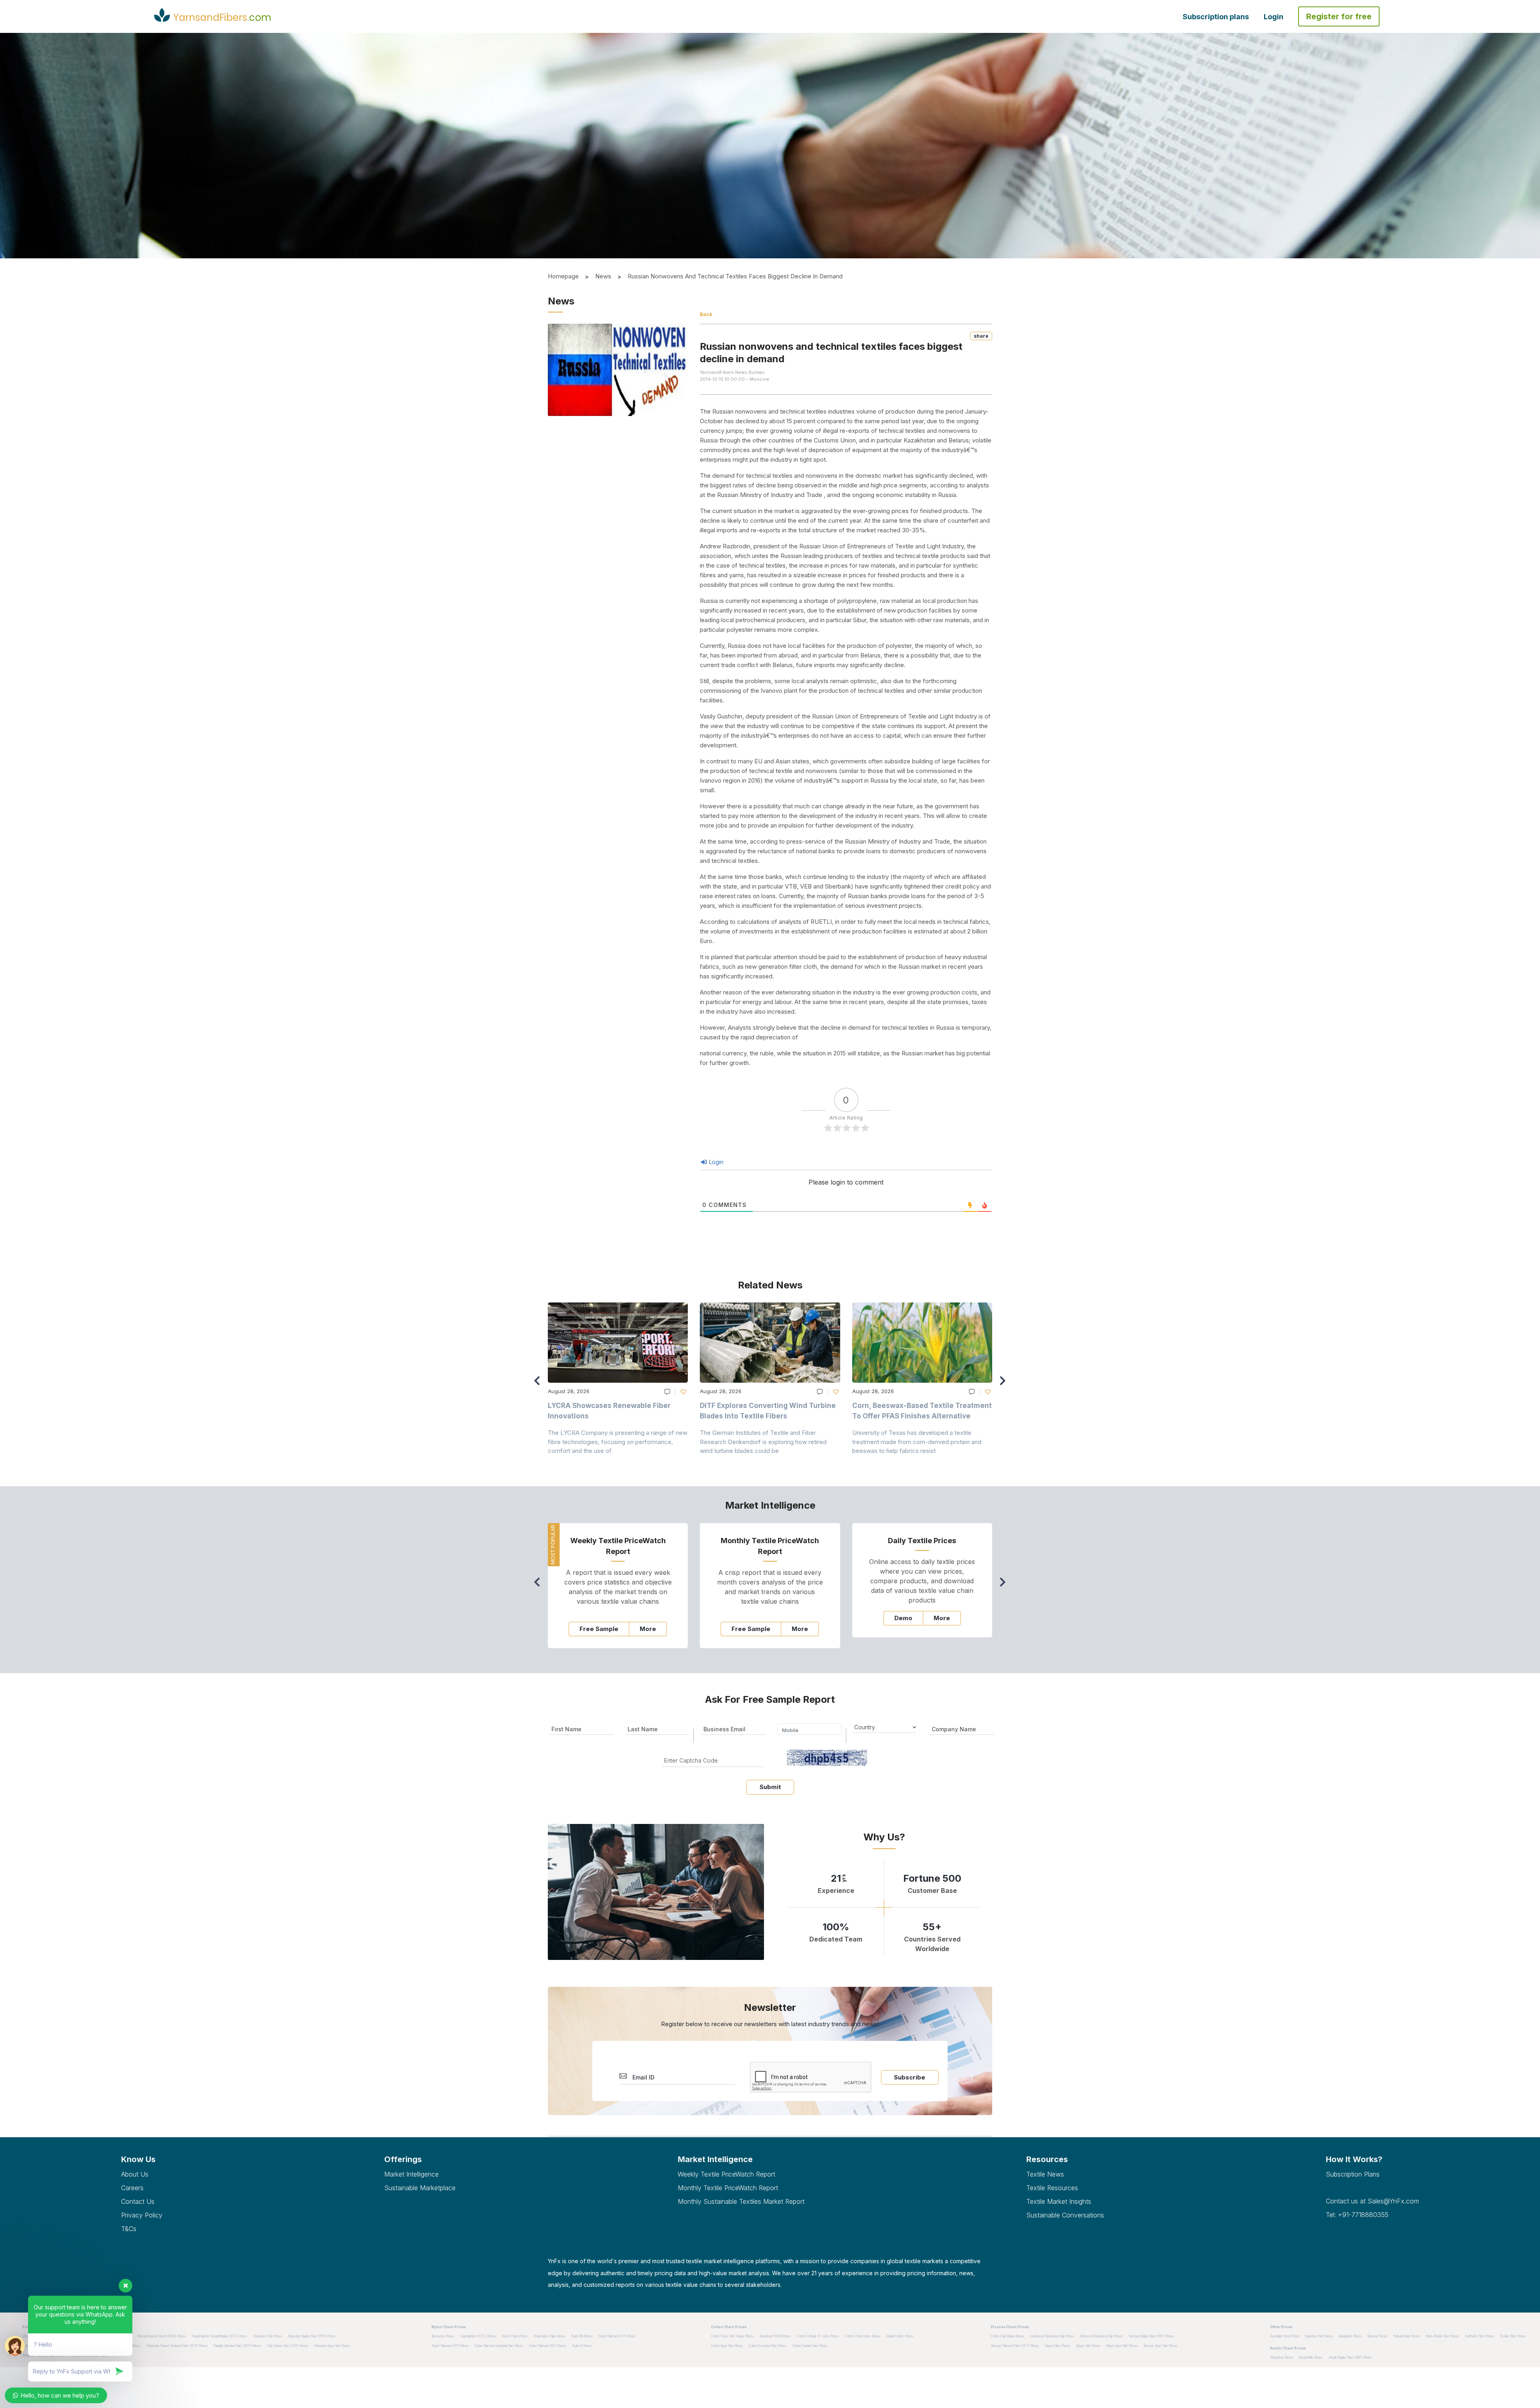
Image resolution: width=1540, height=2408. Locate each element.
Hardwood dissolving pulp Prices (1052, 2336)
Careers (132, 2188)
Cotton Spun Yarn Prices (727, 2346)
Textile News (1045, 2174)
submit (770, 1787)
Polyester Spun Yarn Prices (332, 2346)
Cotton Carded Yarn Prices (810, 2346)
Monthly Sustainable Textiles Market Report (741, 2201)
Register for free (1339, 16)
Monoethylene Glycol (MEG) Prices (162, 2336)
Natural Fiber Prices (1406, 2336)
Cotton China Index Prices (863, 2336)
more (648, 1629)
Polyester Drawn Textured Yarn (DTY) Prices (177, 2346)
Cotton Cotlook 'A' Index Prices (818, 2336)
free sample (599, 1629)
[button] (1005, 1384)
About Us (135, 2174)
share (981, 336)
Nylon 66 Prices (582, 2336)
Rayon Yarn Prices (1088, 2346)
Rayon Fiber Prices (1057, 2346)
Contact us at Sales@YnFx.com (1372, 2201)
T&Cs (129, 2229)
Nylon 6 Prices (582, 2346)
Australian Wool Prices (1285, 2336)
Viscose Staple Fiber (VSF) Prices (1151, 2336)
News (603, 276)
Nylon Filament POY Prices (450, 2346)
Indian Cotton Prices (900, 2336)
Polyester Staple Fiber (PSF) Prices (312, 2336)
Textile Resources (1052, 2188)
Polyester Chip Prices (267, 2336)
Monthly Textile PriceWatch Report (728, 2188)
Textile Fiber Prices (1513, 2336)
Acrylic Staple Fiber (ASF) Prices (1350, 2357)
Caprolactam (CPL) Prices (478, 2336)
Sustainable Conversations (1065, 2215)
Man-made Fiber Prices (1442, 2336)
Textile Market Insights (1059, 2201)
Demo (903, 1618)
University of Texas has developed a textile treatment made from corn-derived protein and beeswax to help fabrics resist (917, 1442)
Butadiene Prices (1350, 2336)
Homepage (563, 276)
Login (1274, 17)
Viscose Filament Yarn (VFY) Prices (1015, 2346)
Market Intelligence (411, 2174)
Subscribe (910, 2077)
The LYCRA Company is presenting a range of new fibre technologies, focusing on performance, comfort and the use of (618, 1442)
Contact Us (138, 2201)
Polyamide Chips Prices (549, 2336)
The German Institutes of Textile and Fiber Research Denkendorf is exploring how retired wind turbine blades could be (763, 1442)
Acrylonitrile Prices (1311, 2357)
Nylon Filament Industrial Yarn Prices (499, 2346)
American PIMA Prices (775, 2336)
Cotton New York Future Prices (732, 2336)
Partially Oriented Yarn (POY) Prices (237, 2346)
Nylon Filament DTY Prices (617, 2336)
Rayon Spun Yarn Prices (1122, 2346)
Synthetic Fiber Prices (1479, 2336)
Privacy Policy (142, 2215)
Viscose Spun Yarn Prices (1160, 2346)
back (706, 314)
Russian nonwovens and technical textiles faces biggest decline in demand (735, 276)
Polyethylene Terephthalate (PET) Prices (219, 2336)
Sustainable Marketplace (420, 2188)
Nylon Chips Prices (515, 2336)
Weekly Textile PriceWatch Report (726, 2174)
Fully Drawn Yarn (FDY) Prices (287, 2346)
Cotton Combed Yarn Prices (767, 2346)
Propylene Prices (1282, 2357)
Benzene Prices (443, 2336)
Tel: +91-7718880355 (1357, 2215)
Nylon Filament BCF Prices (547, 2346)
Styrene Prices (1377, 2336)
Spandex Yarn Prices (1319, 2336)
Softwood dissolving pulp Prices (1101, 2336)
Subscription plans (1216, 17)
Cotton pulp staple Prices (1007, 2336)
